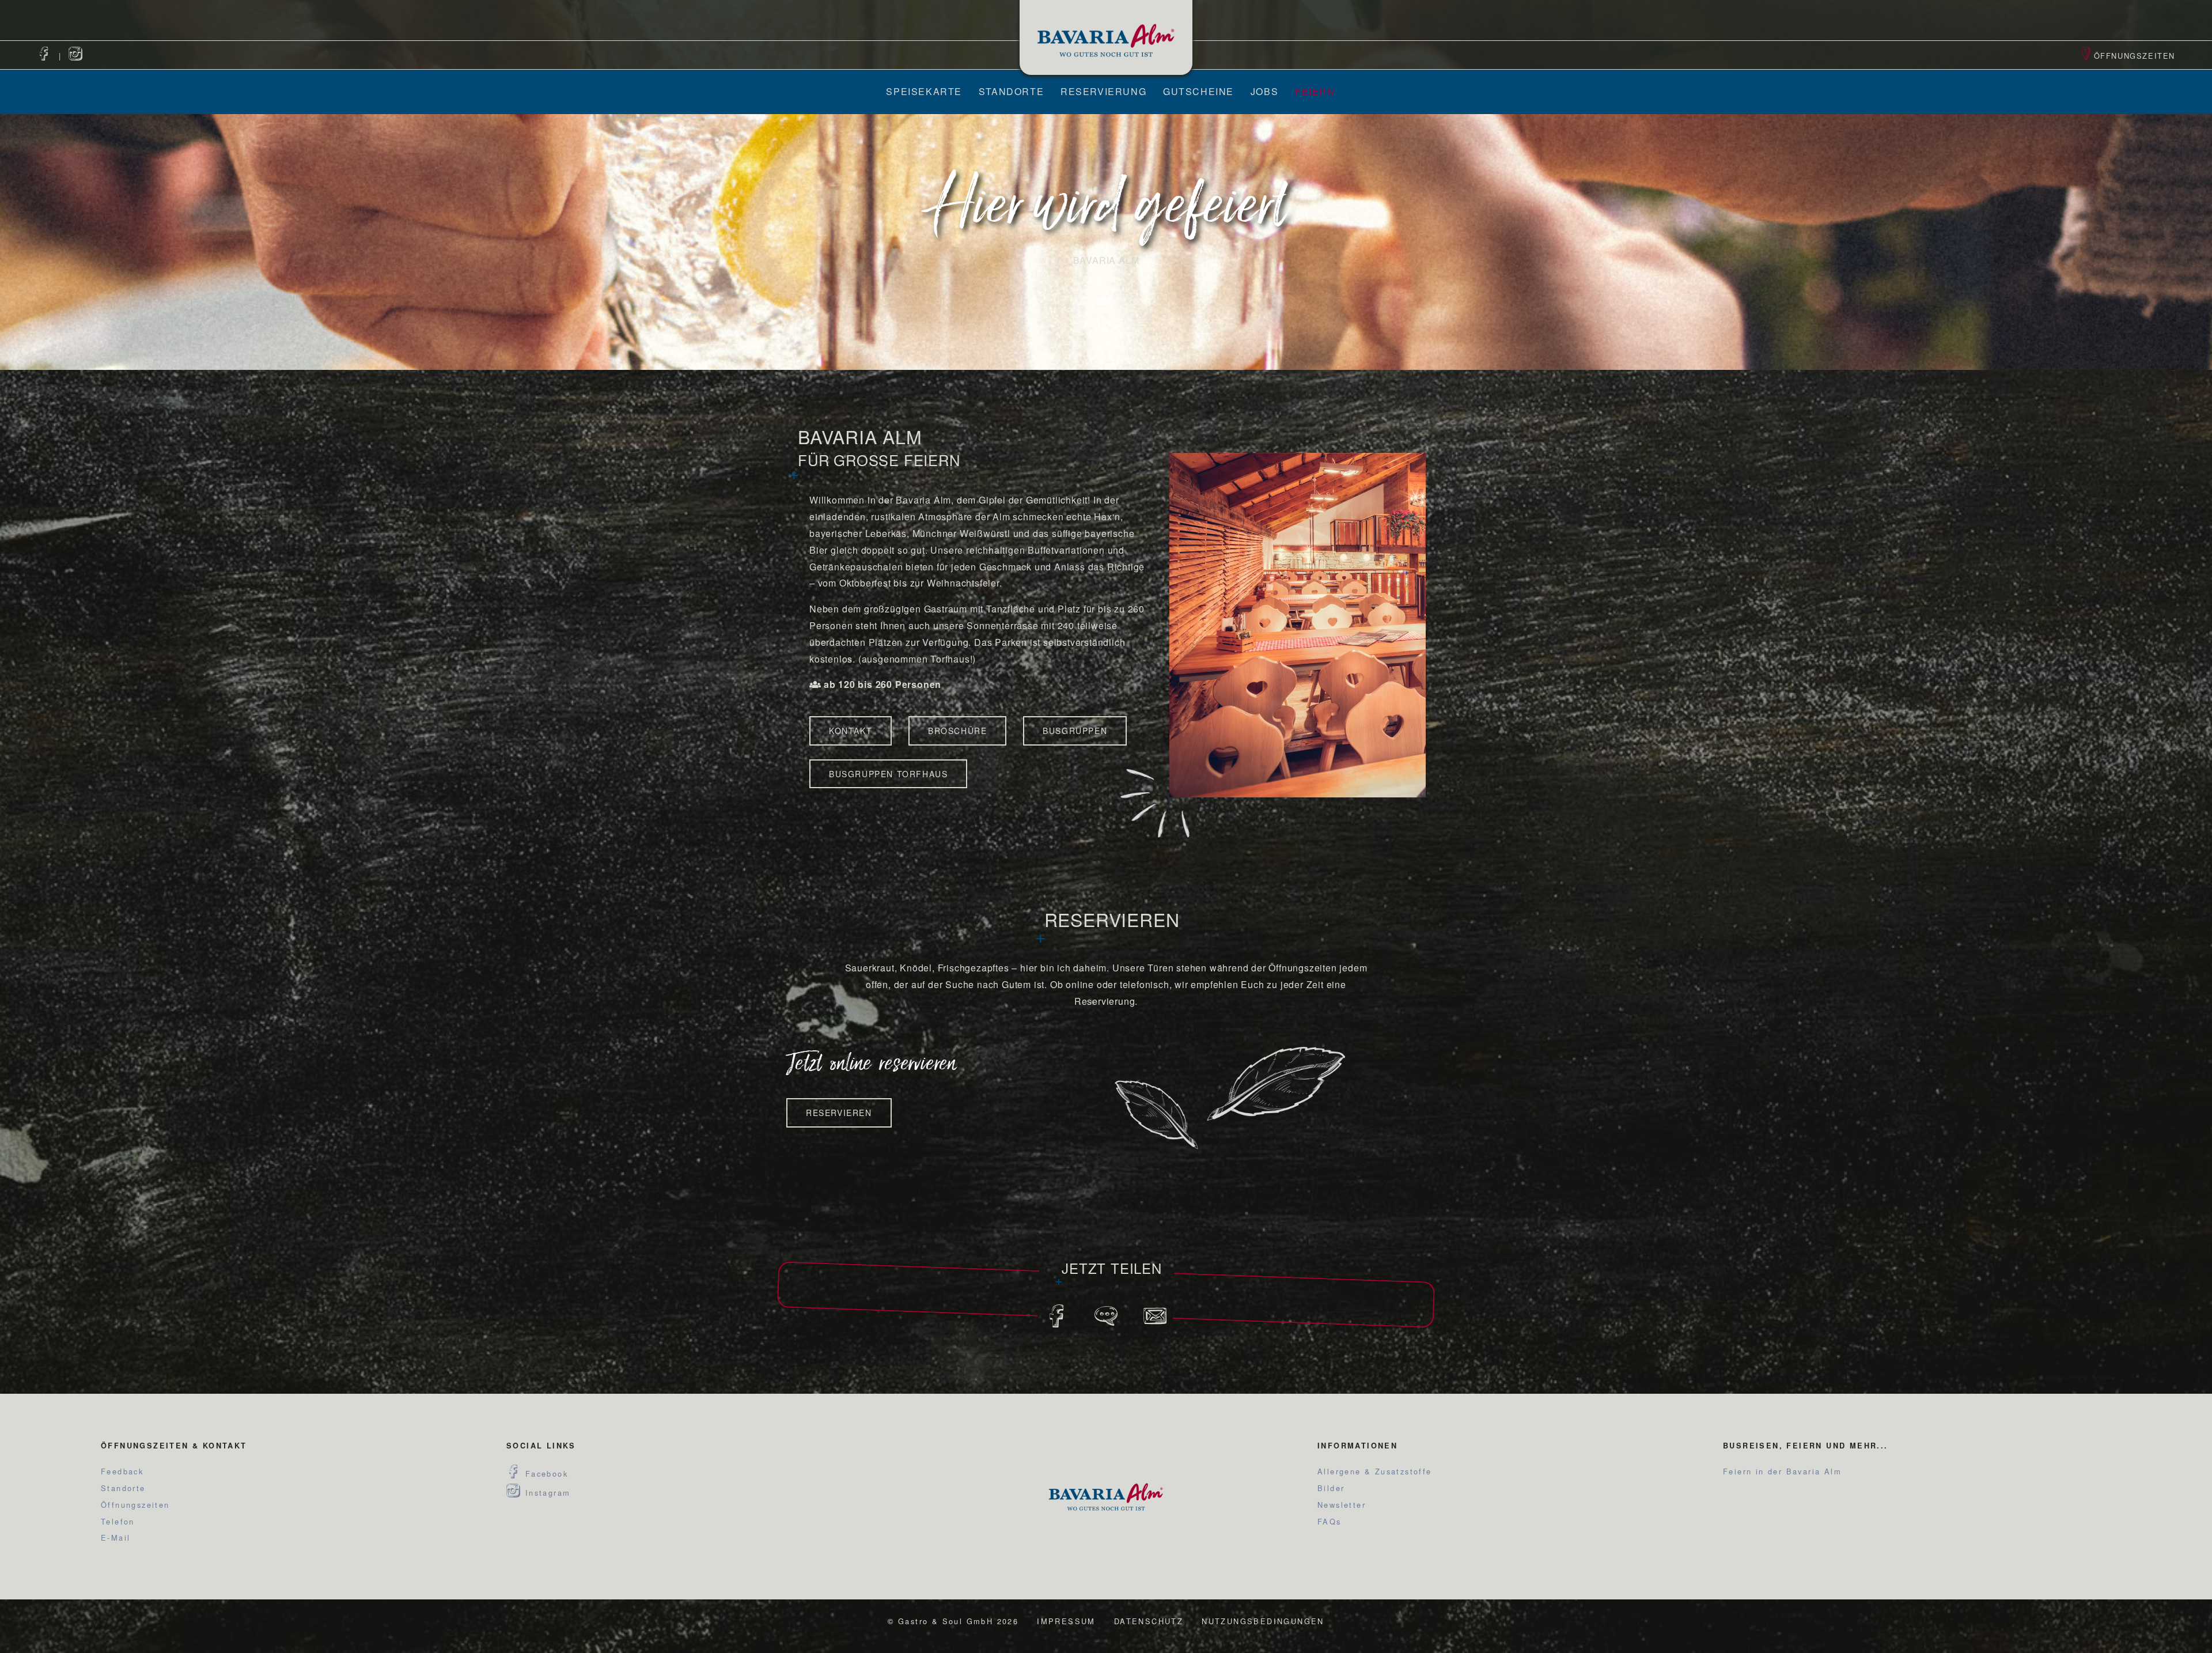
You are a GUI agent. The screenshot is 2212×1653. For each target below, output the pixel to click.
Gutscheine (1198, 91)
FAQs (1330, 1521)
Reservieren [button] (839, 1113)
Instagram (546, 1493)
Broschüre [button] (957, 731)
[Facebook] (44, 56)
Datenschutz (1149, 1621)
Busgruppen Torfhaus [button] (888, 774)
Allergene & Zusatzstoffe (1375, 1471)
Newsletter (1342, 1505)
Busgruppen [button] (1075, 731)
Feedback (122, 1471)
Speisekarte (924, 91)
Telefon (118, 1521)
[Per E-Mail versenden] (1155, 1321)
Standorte (1011, 91)
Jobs (1264, 91)
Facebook (545, 1474)
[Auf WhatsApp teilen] (1106, 1321)
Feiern (1315, 91)
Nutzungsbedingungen (1263, 1621)
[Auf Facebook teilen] (1057, 1321)
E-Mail (115, 1537)
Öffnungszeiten (2135, 56)
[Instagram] (76, 56)
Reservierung (1103, 91)
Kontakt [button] (851, 731)
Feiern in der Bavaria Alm (1782, 1471)
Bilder (1331, 1488)
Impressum (1066, 1621)
